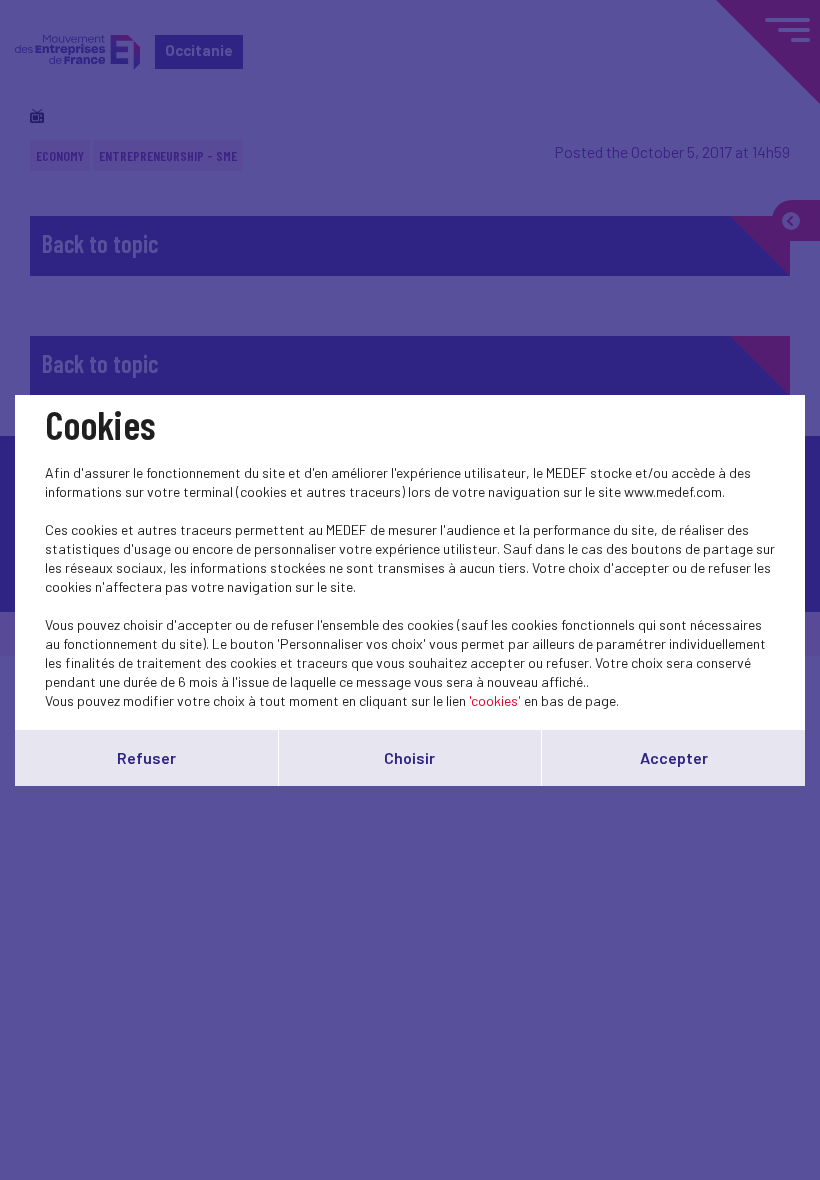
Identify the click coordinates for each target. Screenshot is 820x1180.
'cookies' (495, 700)
